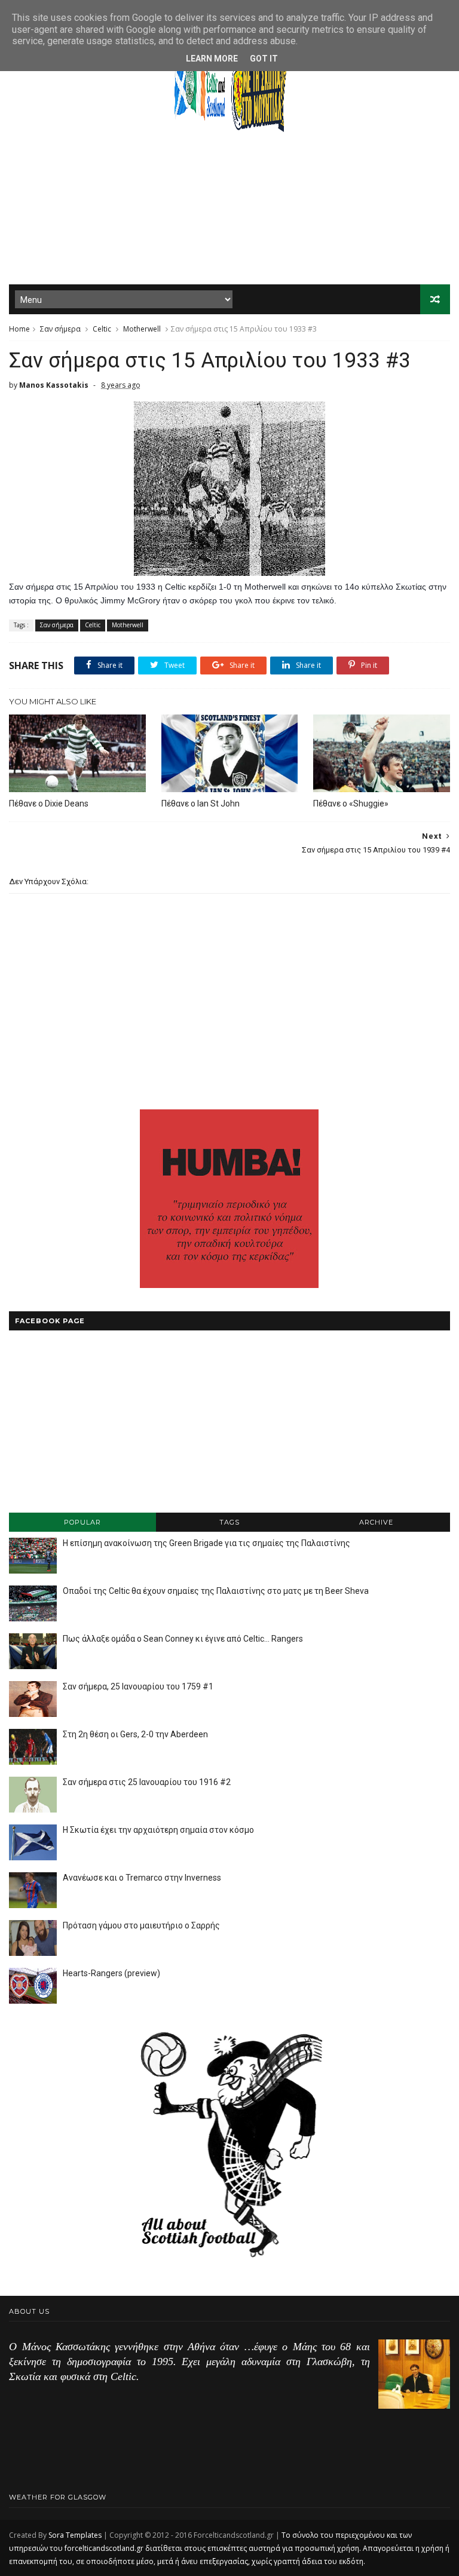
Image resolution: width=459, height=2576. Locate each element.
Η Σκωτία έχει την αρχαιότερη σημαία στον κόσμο (158, 1830)
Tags (229, 1522)
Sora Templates (75, 2535)
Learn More (212, 59)
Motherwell (142, 329)
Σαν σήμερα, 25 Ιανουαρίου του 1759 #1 (138, 1686)
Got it (264, 59)
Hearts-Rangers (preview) (111, 1973)
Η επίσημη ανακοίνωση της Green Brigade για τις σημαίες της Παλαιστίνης (206, 1543)
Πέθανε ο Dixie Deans (49, 804)
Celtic (102, 329)
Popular (82, 1522)
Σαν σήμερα (60, 329)
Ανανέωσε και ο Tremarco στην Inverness (142, 1878)
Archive (376, 1522)
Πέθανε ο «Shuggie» (351, 804)
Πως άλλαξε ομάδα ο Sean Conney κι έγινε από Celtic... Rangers (183, 1639)
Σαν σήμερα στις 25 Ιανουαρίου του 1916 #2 (147, 1782)
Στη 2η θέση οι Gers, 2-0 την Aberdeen (135, 1734)
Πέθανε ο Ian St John (201, 804)
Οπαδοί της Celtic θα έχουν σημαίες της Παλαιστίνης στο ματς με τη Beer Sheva (216, 1591)
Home (19, 329)
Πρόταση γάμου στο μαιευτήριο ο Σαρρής (141, 1925)
